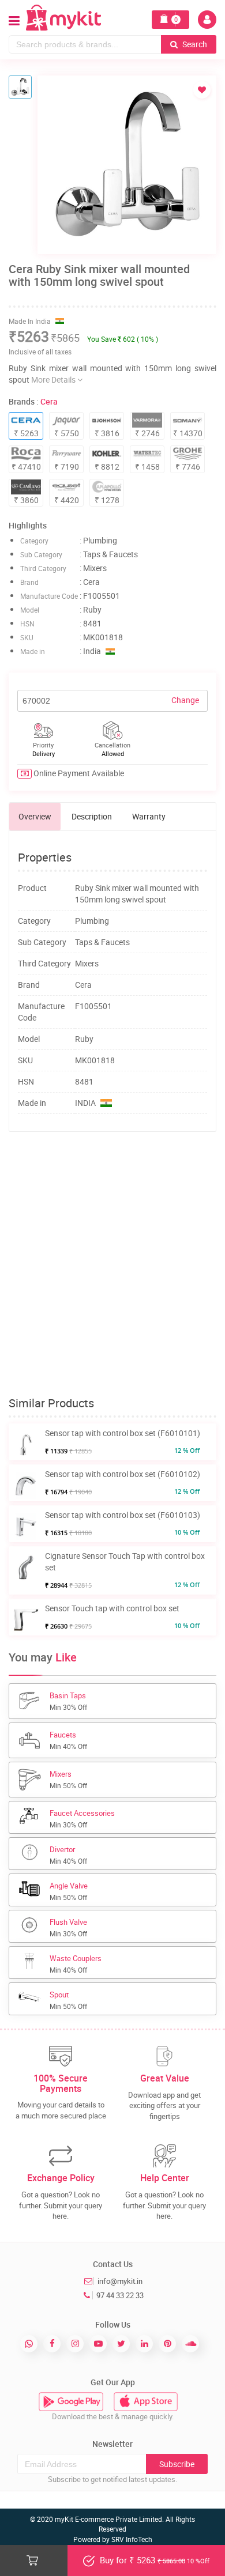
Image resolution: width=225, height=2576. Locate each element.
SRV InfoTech (132, 2539)
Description (92, 816)
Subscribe (177, 2464)
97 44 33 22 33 (120, 2295)
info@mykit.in (120, 2281)
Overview (35, 816)
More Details (54, 379)
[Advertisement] (112, 1264)
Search (194, 44)
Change (185, 700)
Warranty (149, 816)
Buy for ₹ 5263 (153, 2560)
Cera (49, 401)
